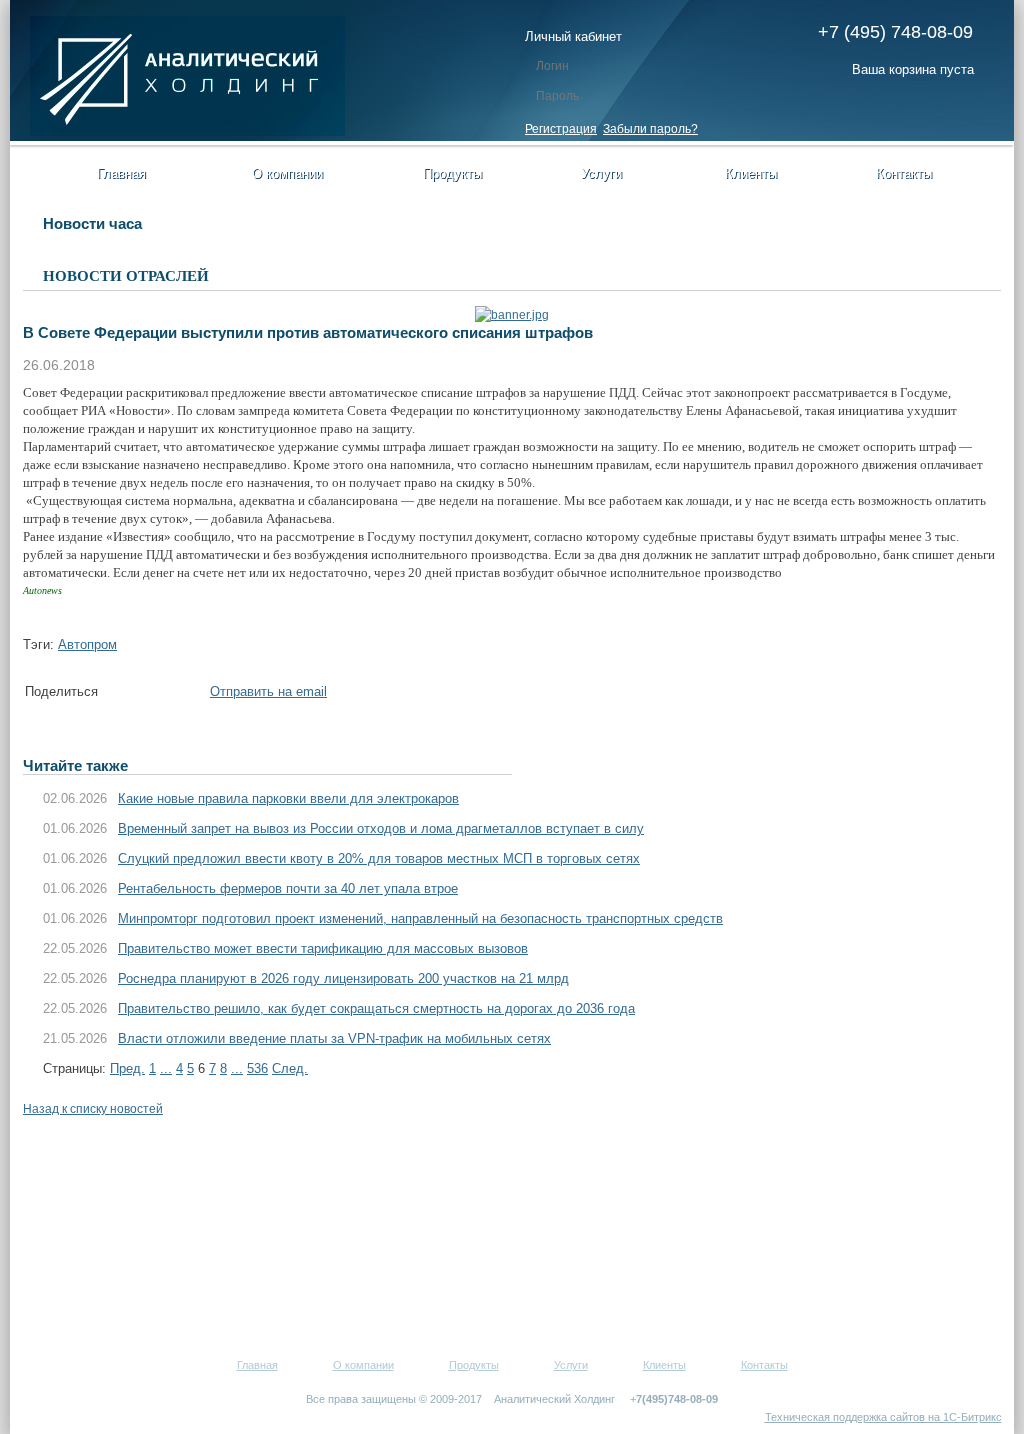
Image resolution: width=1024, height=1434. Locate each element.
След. (290, 1068)
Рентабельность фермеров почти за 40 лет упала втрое (288, 888)
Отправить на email (268, 691)
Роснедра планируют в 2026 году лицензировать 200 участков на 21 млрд (343, 978)
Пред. (127, 1068)
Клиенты (751, 173)
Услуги (601, 173)
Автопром (87, 644)
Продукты (452, 173)
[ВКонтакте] (158, 695)
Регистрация (561, 129)
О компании (287, 173)
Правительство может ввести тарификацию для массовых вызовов (323, 948)
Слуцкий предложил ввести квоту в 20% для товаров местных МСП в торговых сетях (379, 858)
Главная (121, 173)
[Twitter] (138, 695)
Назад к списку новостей (93, 1109)
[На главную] (187, 132)
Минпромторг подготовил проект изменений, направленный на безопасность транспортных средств (420, 918)
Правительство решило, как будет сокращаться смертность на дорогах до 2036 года (376, 1008)
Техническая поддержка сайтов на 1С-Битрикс (883, 1417)
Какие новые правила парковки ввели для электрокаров (288, 798)
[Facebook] (118, 695)
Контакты (904, 173)
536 (257, 1068)
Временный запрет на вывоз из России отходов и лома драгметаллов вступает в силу (381, 828)
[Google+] (178, 695)
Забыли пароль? (650, 129)
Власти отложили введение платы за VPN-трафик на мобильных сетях (334, 1038)
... (166, 1068)
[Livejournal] (198, 695)
